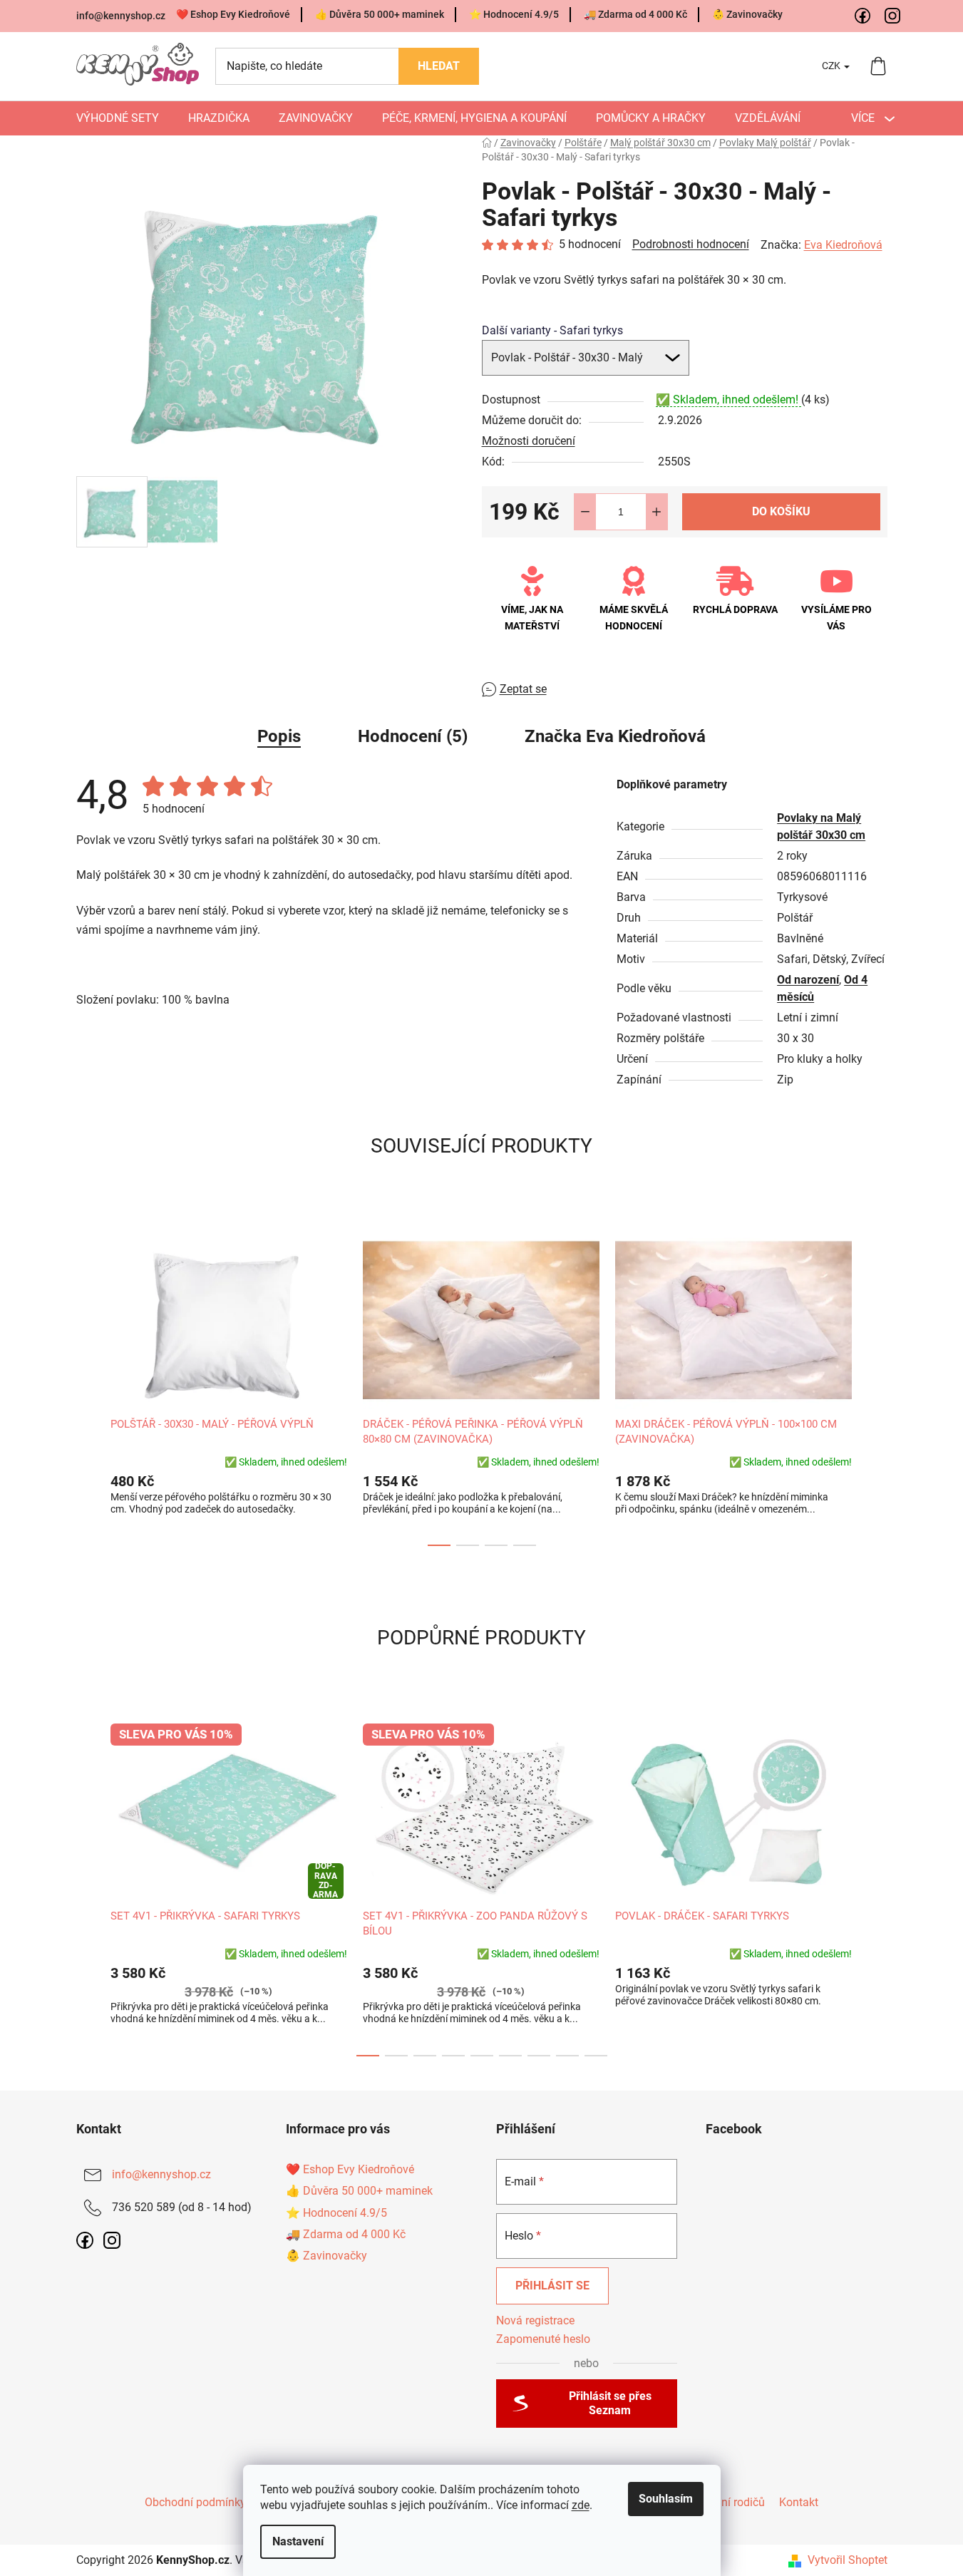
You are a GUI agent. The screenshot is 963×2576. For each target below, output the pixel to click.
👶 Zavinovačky (747, 14)
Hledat (439, 66)
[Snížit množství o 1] (585, 512)
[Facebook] (863, 16)
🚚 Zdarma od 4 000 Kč (635, 14)
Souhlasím (666, 2499)
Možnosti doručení (529, 441)
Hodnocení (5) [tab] (413, 736)
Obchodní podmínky (195, 2502)
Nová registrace (535, 2320)
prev (88, 1385)
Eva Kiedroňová (843, 245)
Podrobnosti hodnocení (691, 244)
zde (581, 2505)
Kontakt (799, 2502)
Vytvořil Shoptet (848, 2560)
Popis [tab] (279, 736)
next (876, 1385)
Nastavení (298, 2541)
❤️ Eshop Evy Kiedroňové (233, 14)
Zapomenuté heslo (543, 2339)
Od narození (808, 980)
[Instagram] (893, 16)
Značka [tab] (615, 736)
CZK (832, 66)
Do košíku (781, 511)
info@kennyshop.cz (121, 16)
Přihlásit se (552, 2286)
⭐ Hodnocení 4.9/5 (514, 14)
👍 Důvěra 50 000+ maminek (380, 14)
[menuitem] (118, 118)
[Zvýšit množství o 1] (656, 512)
